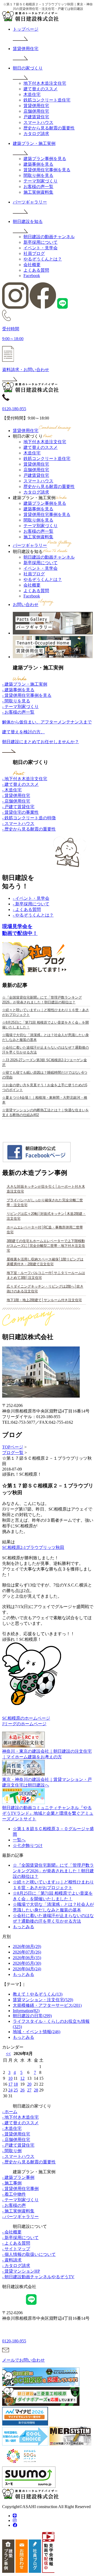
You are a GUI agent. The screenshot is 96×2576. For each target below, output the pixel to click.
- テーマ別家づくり (20, 707)
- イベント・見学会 (31, 898)
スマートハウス (38, 122)
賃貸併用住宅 (36, 106)
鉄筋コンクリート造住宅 (47, 100)
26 (22, 2090)
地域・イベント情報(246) (37, 2032)
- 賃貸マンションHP (21, 2271)
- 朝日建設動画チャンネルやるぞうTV (38, 2277)
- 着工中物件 (14, 2194)
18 (16, 2084)
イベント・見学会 (41, 248)
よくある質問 (36, 270)
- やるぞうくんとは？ (33, 915)
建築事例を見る (38, 164)
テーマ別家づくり (41, 181)
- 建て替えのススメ (20, 784)
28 (36, 2090)
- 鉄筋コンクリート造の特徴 (29, 818)
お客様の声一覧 (38, 187)
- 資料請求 (12, 2260)
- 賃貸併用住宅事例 (20, 2189)
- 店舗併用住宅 (16, 801)
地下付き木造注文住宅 (45, 83)
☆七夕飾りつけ (28, 1845)
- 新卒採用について (31, 904)
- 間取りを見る (16, 701)
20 (29, 2084)
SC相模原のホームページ (26, 1718)
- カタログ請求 (16, 2266)
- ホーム (10, 2112)
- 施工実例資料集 (18, 2211)
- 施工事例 (12, 2183)
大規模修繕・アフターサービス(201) (47, 2005)
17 (10, 2084)
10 (10, 2078)
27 (29, 2090)
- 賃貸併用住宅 (16, 795)
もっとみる (23, 1927)
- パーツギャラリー (20, 2217)
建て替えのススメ (41, 89)
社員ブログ (34, 253)
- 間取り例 (12, 2151)
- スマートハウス (18, 823)
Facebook (32, 276)
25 (16, 2090)
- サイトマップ (16, 2249)
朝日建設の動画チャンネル (49, 237)
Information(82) (26, 2011)
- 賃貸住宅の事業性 (20, 812)
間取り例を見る (38, 175)
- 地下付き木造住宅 (20, 2117)
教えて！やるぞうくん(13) (38, 1994)
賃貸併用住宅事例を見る (47, 170)
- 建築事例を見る (18, 690)
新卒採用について (41, 242)
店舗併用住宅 (36, 111)
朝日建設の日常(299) (32, 2016)
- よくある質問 (27, 909)
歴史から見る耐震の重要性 (49, 128)
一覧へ (19, 1840)
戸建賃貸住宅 (36, 117)
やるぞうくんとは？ (43, 259)
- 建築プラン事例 (18, 2177)
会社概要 (32, 265)
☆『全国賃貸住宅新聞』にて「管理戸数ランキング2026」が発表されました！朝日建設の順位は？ (53, 1871)
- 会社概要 (12, 2232)
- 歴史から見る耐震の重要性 (29, 829)
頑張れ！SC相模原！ (22, 1474)
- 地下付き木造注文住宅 (25, 779)
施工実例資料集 (38, 192)
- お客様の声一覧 (18, 712)
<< (8, 2054)
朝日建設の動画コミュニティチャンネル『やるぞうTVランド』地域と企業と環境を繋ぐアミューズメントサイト (48, 1813)
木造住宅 (32, 94)
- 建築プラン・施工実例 (25, 684)
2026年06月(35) (27, 1958)
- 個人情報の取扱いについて (29, 2254)
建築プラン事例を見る (45, 159)
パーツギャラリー (30, 545)
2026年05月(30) (27, 1963)
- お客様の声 (14, 2205)
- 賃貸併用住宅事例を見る (27, 695)
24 (10, 2090)
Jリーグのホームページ (24, 1724)
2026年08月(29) (27, 1946)
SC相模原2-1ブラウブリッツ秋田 (33, 1547)
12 (22, 2078)
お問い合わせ (26, 605)
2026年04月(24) (27, 1969)
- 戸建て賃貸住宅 (18, 807)
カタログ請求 (36, 134)
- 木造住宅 (12, 790)
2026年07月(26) (27, 1952)
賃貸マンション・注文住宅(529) (43, 2000)
